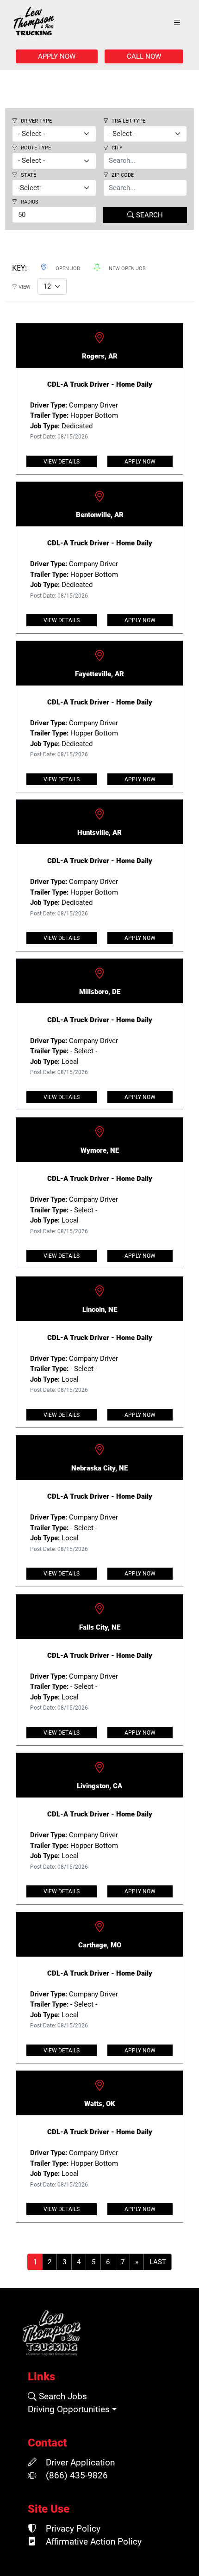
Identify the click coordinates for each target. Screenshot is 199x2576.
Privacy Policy (72, 2529)
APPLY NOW (57, 56)
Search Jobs (62, 2397)
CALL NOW (144, 56)
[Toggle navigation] (177, 23)
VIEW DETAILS (62, 462)
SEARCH (149, 215)
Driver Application (79, 2463)
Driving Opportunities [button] (69, 2409)
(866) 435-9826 (76, 2476)
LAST (158, 2262)
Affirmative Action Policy (93, 2542)
